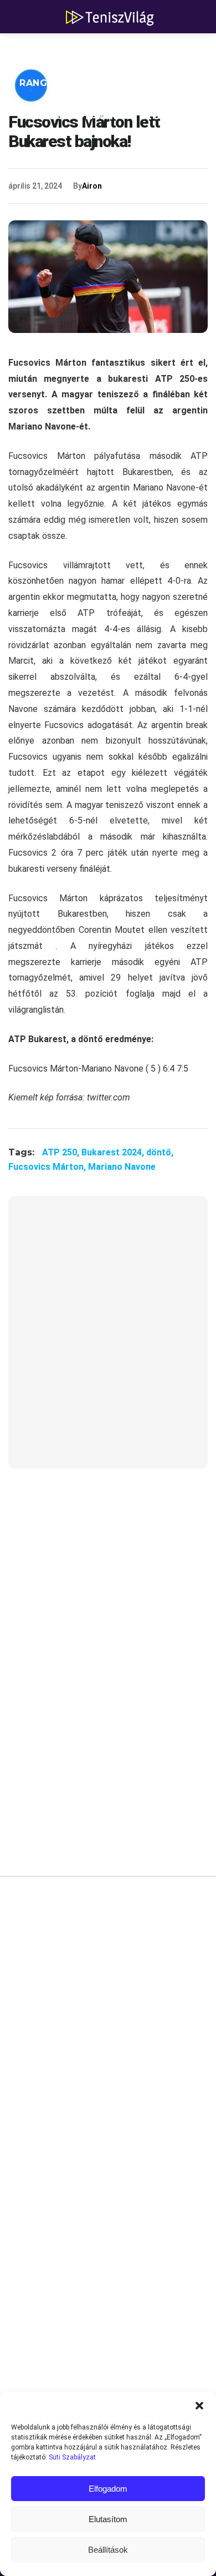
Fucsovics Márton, (48, 1167)
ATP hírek (45, 50)
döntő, (160, 1152)
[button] (199, 2406)
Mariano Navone (122, 1167)
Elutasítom (108, 2519)
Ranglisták (51, 83)
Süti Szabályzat (72, 2457)
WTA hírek (122, 50)
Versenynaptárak (68, 116)
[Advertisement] (108, 1339)
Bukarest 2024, (114, 1152)
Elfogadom (108, 2489)
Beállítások (108, 2550)
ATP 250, (62, 1152)
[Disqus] (108, 2052)
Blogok (161, 116)
